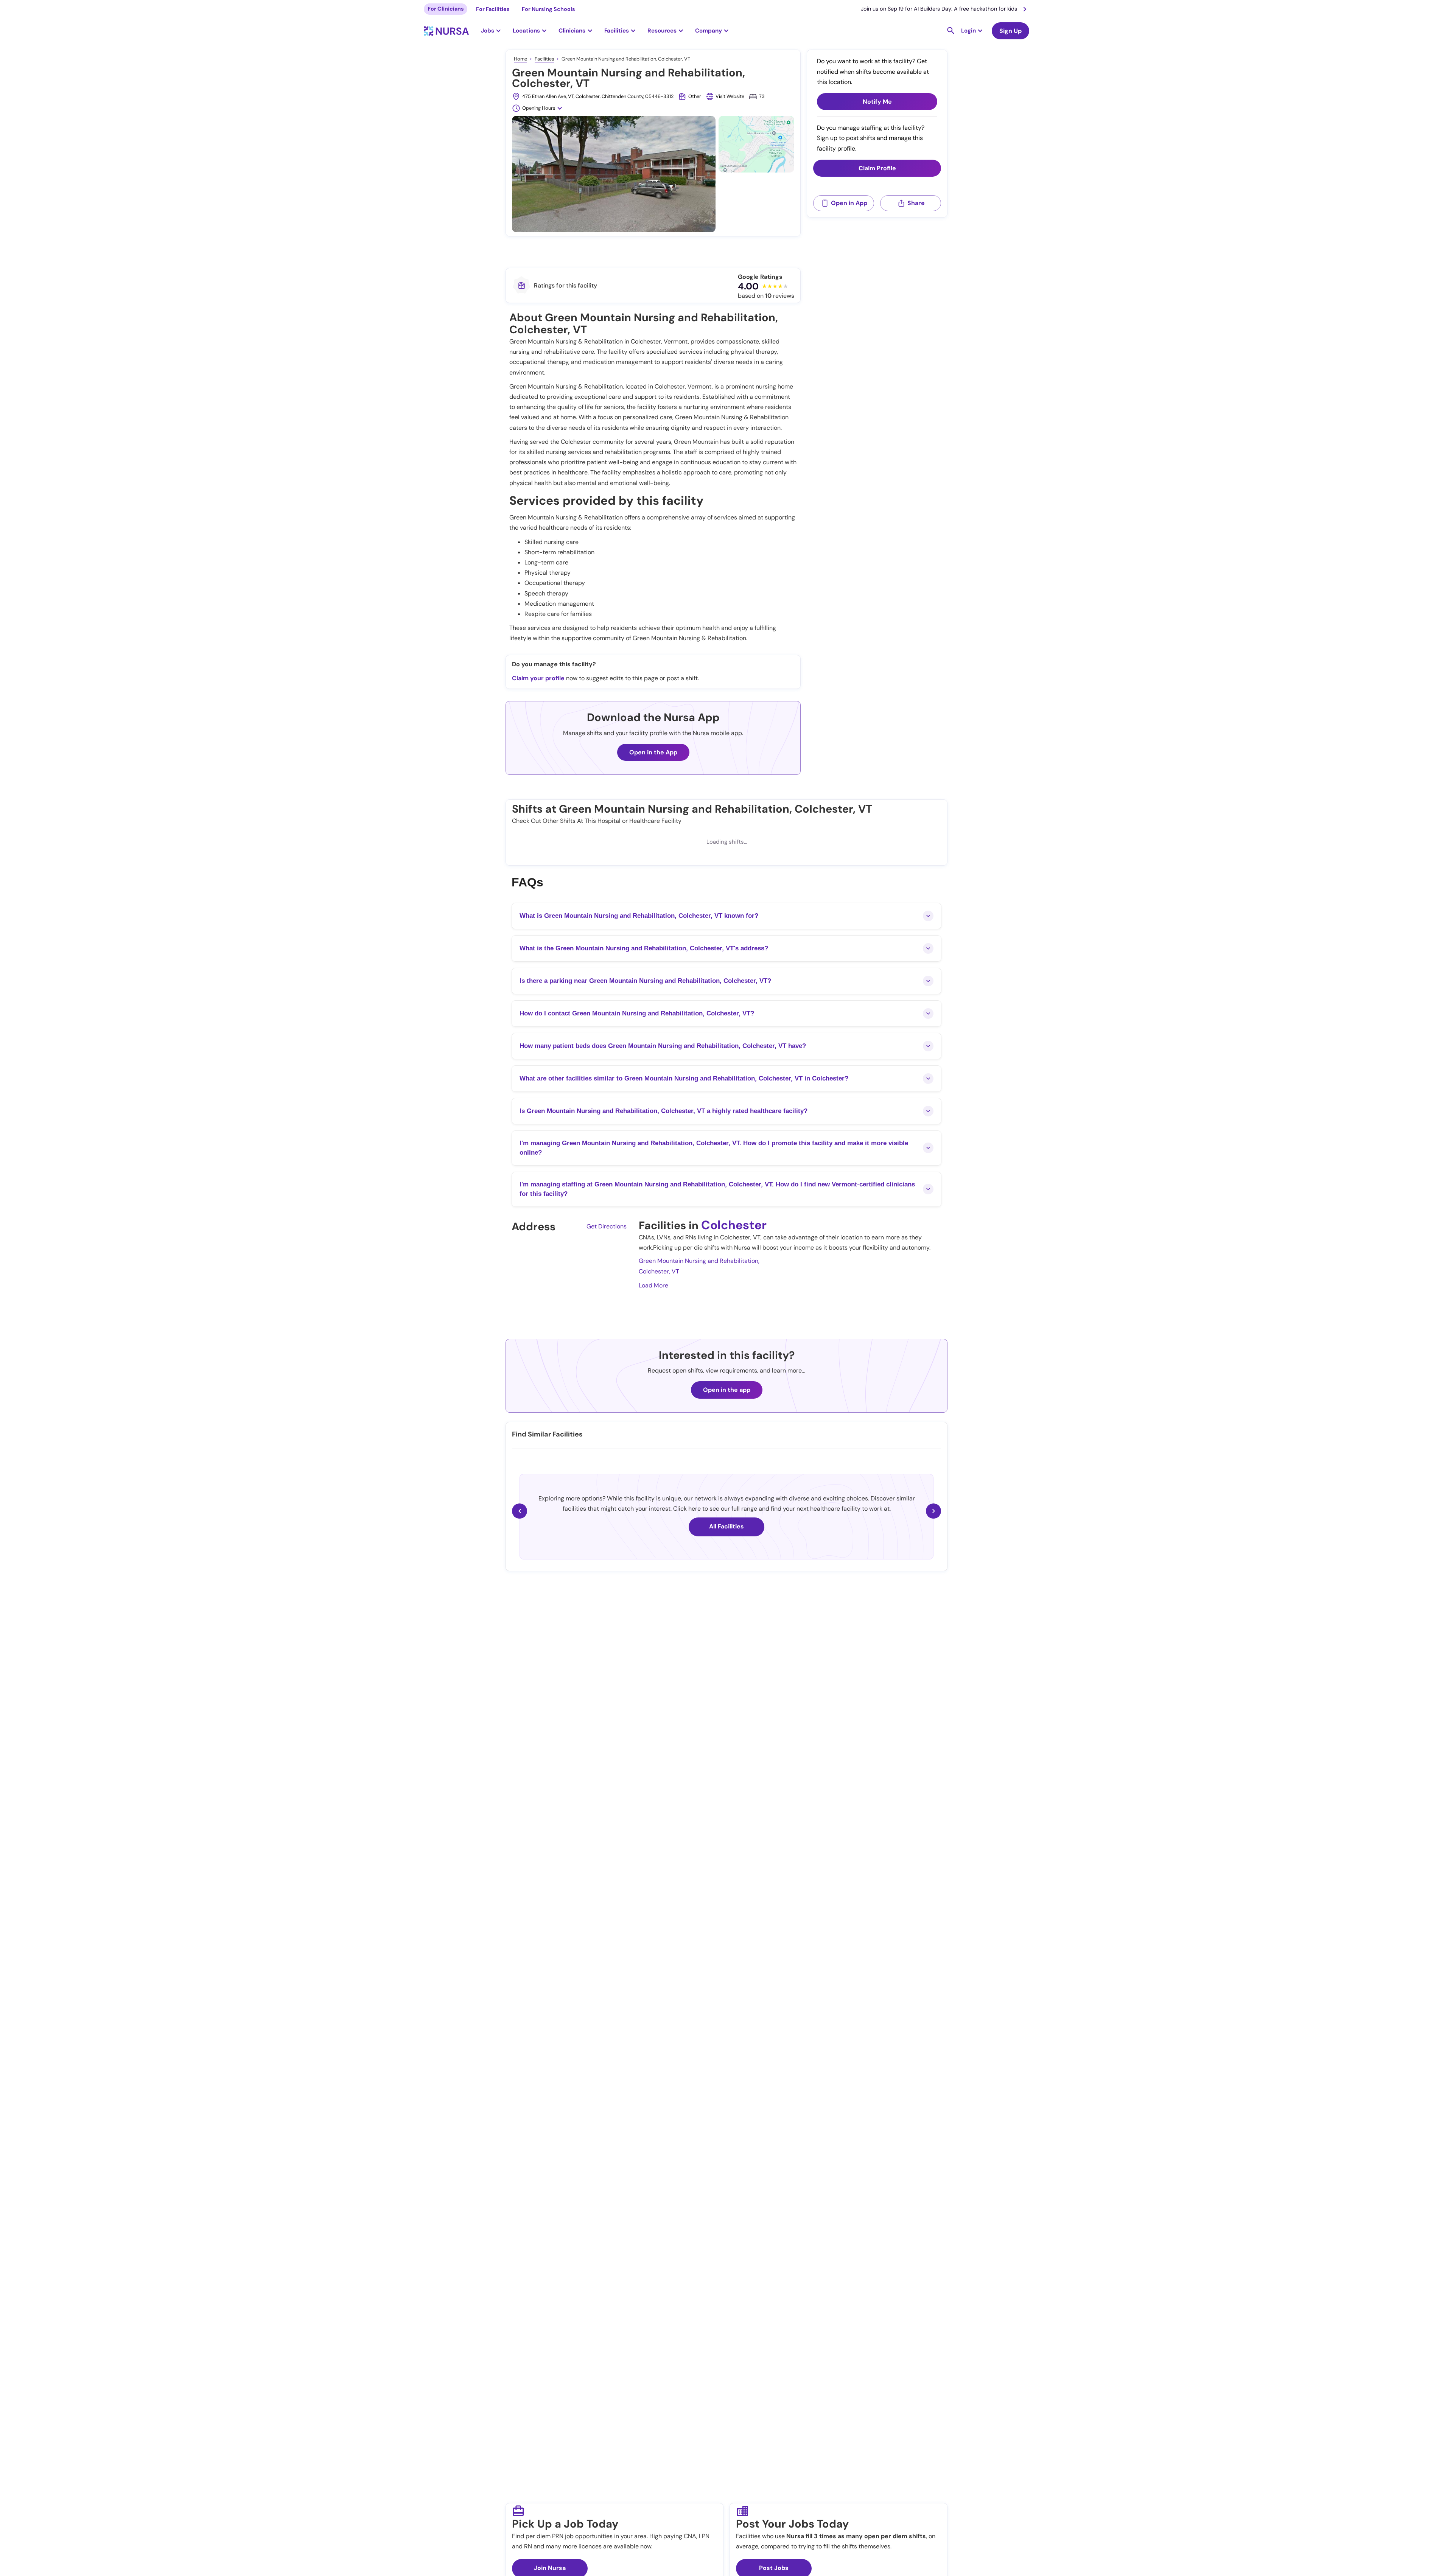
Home (520, 59)
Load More (653, 1285)
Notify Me (877, 102)
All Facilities (726, 1526)
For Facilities (493, 9)
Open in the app (727, 1390)
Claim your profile (538, 678)
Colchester (734, 1225)
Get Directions (607, 1226)
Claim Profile (877, 168)
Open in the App (653, 752)
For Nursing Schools (548, 9)
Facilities (544, 59)
